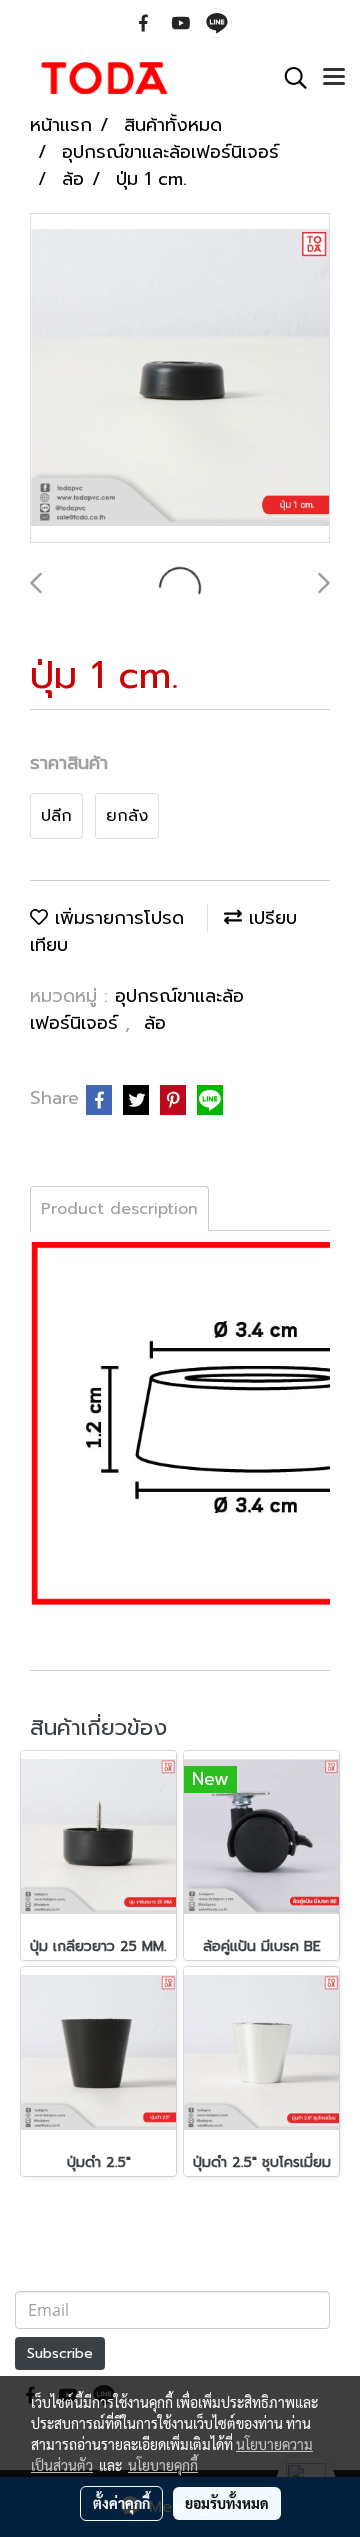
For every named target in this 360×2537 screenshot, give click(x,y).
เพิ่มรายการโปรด (116, 918)
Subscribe (60, 2353)
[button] (289, 78)
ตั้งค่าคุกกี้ (121, 2503)
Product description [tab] (119, 1209)
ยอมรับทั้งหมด (227, 2503)
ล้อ (155, 1023)
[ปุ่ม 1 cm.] (180, 379)
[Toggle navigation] (334, 78)
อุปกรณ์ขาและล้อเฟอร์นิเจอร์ (137, 1009)
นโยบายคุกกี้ (163, 2465)
